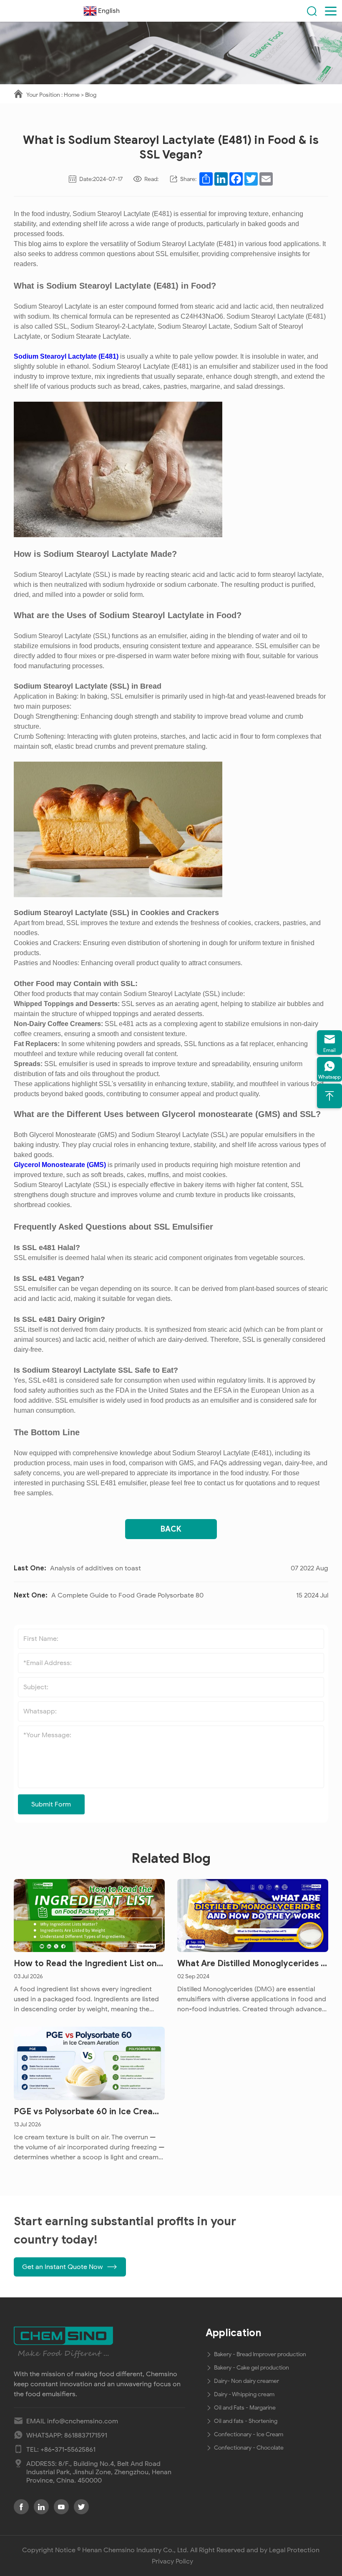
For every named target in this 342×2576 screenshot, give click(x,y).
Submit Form (51, 1804)
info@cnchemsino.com (83, 2421)
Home (72, 95)
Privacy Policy (172, 2561)
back (171, 1529)
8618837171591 (86, 2435)
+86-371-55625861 (68, 2450)
